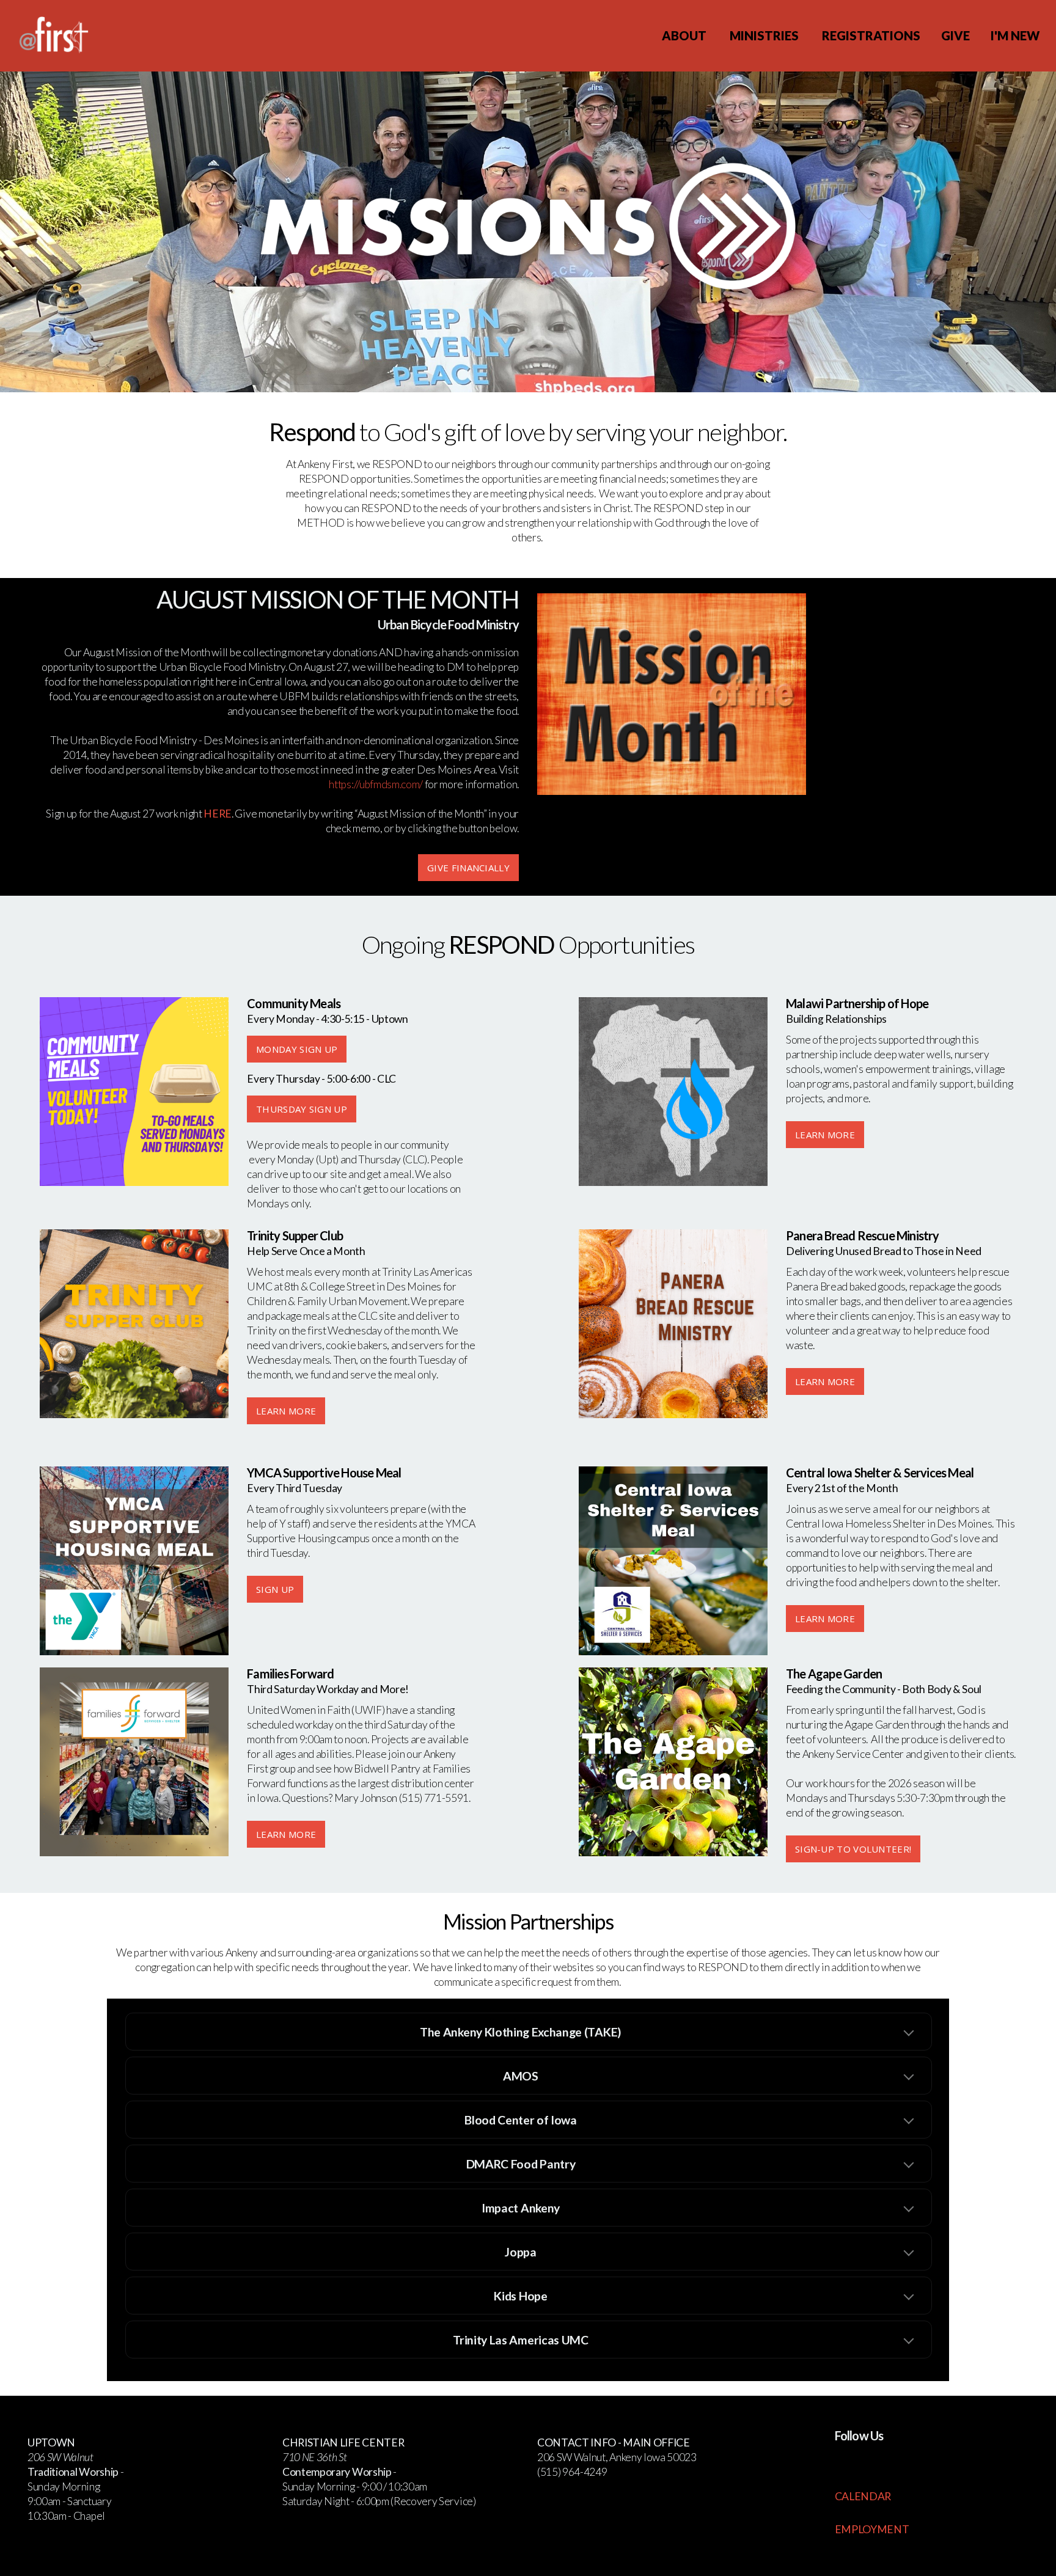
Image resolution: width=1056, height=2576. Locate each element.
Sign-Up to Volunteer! (853, 1849)
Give (955, 35)
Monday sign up (297, 1049)
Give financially (468, 868)
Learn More (825, 1135)
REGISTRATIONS (871, 35)
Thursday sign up (302, 1109)
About (685, 35)
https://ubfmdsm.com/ (376, 784)
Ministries (765, 35)
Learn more (825, 1619)
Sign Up (275, 1589)
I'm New (1015, 35)
